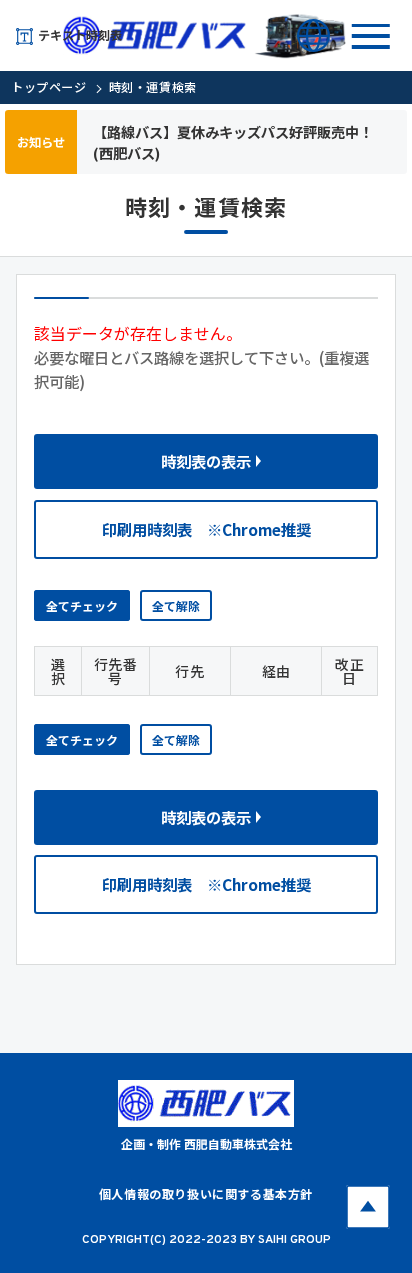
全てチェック (82, 605)
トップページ (49, 86)
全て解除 (176, 605)
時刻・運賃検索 (153, 86)
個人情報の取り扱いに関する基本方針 (206, 1193)
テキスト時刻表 (80, 34)
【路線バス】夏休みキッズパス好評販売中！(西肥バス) (233, 142)
